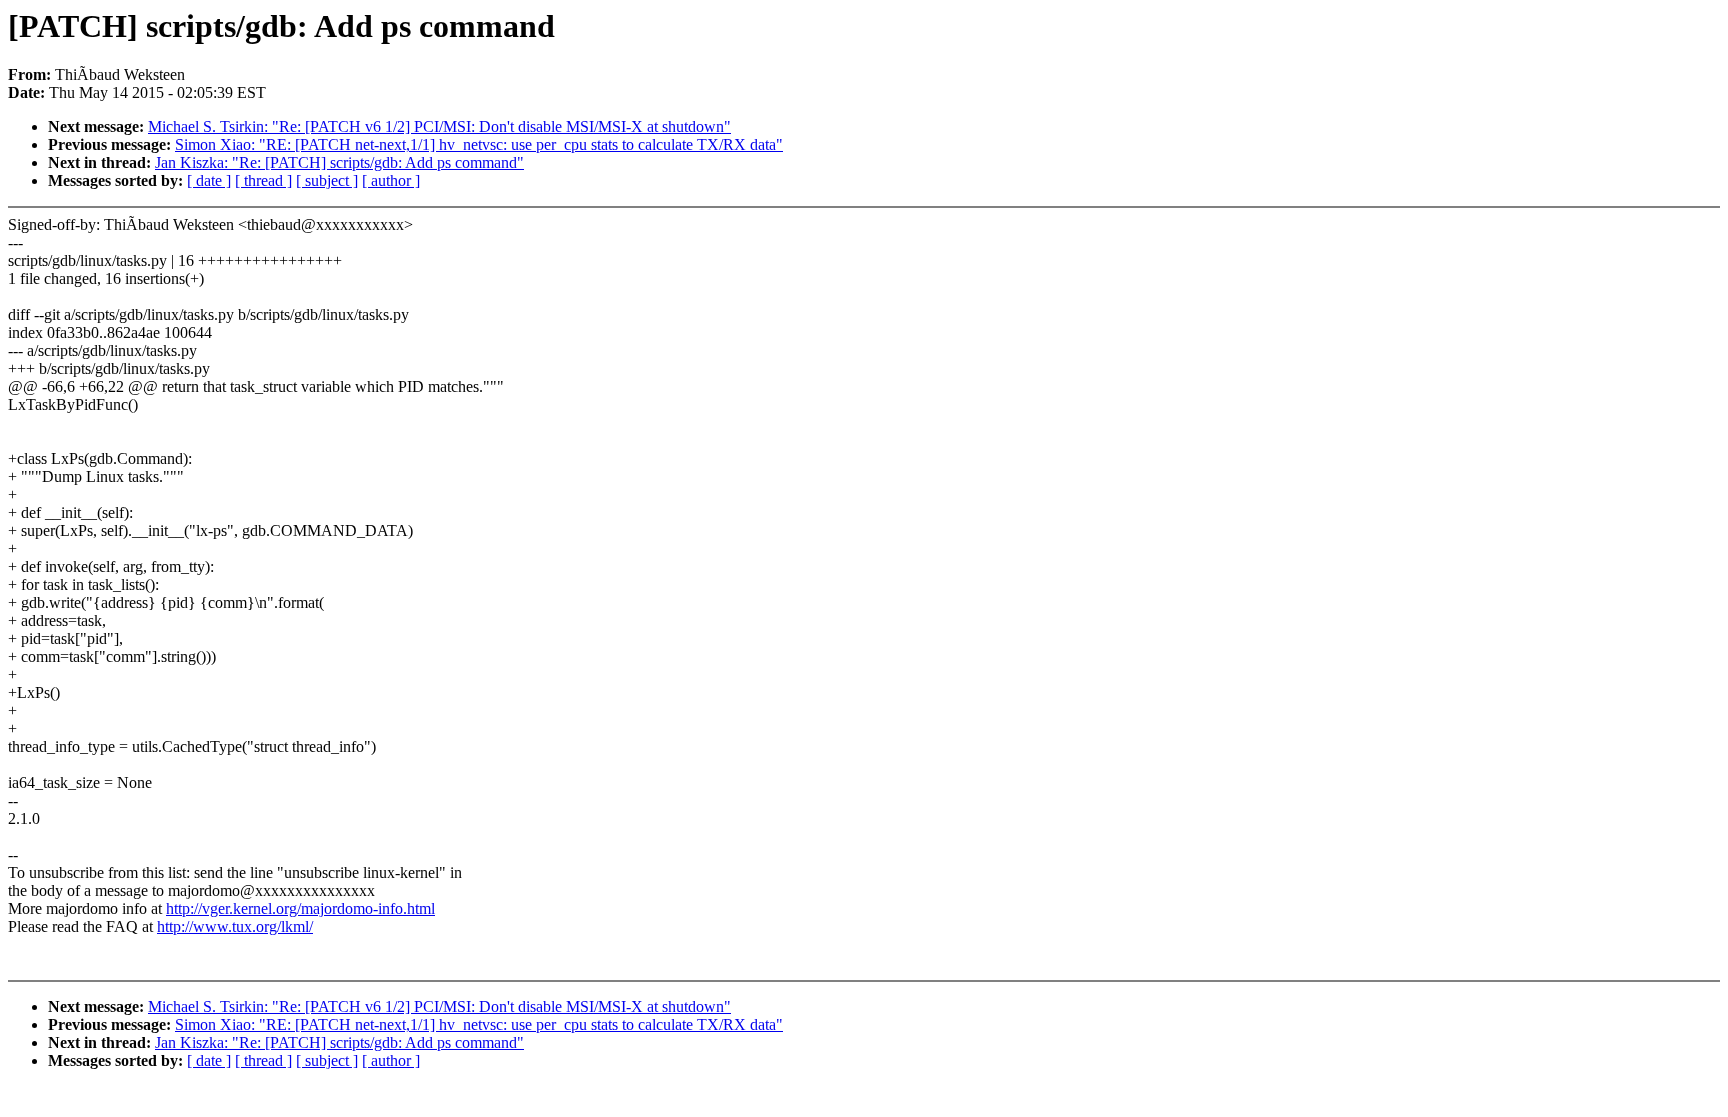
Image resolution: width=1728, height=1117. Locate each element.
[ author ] (391, 180)
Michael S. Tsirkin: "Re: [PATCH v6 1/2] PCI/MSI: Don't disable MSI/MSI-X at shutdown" (439, 126)
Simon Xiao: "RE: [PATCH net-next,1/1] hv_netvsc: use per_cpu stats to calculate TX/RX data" (479, 144)
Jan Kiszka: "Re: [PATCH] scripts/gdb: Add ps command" (339, 162)
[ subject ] (327, 180)
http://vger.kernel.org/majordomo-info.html (300, 908)
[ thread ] (263, 180)
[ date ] (209, 180)
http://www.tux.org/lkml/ (235, 926)
